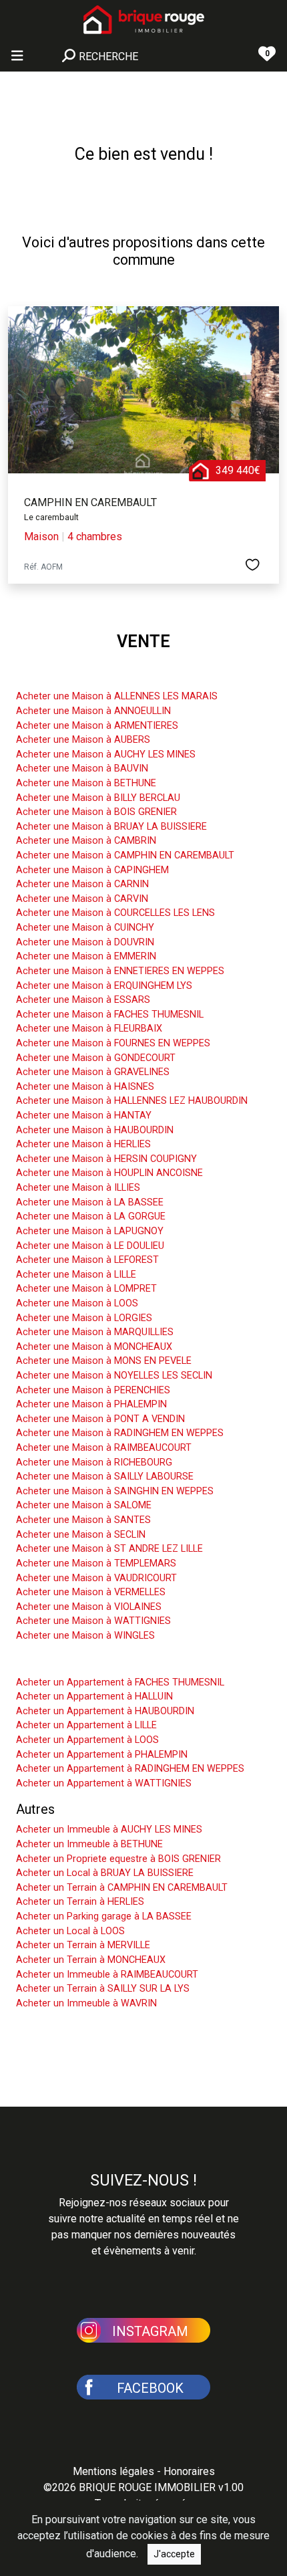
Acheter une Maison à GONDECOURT (96, 1058)
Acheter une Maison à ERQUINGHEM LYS (104, 986)
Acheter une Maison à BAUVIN (82, 769)
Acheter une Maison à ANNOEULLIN (93, 711)
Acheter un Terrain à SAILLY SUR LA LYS (103, 1989)
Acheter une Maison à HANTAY (84, 1116)
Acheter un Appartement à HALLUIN (94, 1696)
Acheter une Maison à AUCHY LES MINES (106, 754)
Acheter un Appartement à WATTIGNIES (104, 1783)
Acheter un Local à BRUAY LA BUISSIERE (105, 1873)
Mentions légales (113, 2471)
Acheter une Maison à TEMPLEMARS (96, 1563)
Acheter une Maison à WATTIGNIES (93, 1621)
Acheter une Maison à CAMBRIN (86, 841)
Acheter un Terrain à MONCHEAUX (91, 1960)
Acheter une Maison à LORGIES (84, 1318)
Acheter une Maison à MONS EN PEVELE (104, 1361)
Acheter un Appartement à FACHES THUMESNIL (120, 1682)
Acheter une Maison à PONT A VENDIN (100, 1419)
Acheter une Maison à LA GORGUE (91, 1216)
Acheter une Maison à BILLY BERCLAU (98, 798)
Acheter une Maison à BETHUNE (86, 783)
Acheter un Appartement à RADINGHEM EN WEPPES (130, 1769)
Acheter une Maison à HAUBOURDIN (95, 1130)
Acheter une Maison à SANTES (83, 1520)
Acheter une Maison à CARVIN (82, 899)
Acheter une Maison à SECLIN (81, 1535)
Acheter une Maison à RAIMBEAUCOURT (104, 1448)
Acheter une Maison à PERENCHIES (93, 1390)
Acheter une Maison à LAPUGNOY (90, 1231)
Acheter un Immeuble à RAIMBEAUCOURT (107, 1975)
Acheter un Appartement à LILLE (86, 1725)
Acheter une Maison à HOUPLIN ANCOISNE (109, 1173)
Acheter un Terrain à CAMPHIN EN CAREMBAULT (122, 1888)
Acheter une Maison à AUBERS (83, 740)
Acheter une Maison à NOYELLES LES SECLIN (114, 1376)
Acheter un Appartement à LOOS (87, 1740)
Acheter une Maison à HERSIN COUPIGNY (106, 1159)
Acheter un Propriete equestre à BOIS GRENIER (118, 1859)
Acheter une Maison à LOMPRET (86, 1289)
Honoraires (189, 2471)
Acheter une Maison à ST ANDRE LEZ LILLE (109, 1549)
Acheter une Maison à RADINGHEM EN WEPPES (120, 1433)
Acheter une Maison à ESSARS (83, 1000)
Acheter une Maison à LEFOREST (87, 1260)
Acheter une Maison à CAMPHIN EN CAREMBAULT (125, 855)
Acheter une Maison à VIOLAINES (89, 1607)
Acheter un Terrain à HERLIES (80, 1902)
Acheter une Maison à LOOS (77, 1303)
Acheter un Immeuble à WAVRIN (86, 2003)
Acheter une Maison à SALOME (84, 1505)
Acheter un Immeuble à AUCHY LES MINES (109, 1830)
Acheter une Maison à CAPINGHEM (92, 870)
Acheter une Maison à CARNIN (82, 884)
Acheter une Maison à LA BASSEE (90, 1202)
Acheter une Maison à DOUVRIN (85, 942)
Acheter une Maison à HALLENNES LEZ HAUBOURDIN (132, 1101)
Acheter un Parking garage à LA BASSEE (104, 1916)
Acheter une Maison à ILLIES (78, 1188)
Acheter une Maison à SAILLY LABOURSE (105, 1477)
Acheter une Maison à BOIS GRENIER (96, 812)
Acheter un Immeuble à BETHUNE (89, 1844)
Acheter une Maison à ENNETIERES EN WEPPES (120, 971)
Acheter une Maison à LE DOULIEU (90, 1246)
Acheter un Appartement (88, 1662)
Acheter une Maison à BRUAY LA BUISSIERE (111, 827)
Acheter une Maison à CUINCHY (85, 928)
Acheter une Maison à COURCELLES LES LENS (115, 913)
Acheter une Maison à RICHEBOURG (94, 1462)
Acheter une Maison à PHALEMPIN (91, 1404)
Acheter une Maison (75, 676)
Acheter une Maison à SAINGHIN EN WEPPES (115, 1491)
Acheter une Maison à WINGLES (85, 1636)
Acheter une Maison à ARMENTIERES (97, 726)
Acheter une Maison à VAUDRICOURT (96, 1578)
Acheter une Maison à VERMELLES (91, 1592)
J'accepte (174, 2554)
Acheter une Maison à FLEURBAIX (89, 1029)
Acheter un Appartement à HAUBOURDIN (105, 1711)
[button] (143, 2329)
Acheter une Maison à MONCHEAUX (94, 1347)
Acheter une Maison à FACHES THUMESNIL (110, 1015)
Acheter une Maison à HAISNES (85, 1087)
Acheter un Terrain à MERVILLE (83, 1945)
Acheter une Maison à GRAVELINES (93, 1072)
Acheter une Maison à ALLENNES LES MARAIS (117, 696)
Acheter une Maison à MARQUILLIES (95, 1332)
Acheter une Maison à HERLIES (83, 1144)
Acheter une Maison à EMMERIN (86, 956)
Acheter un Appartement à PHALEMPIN (102, 1755)
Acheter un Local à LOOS (70, 1931)
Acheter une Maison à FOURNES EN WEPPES (113, 1043)
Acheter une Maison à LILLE (76, 1275)
